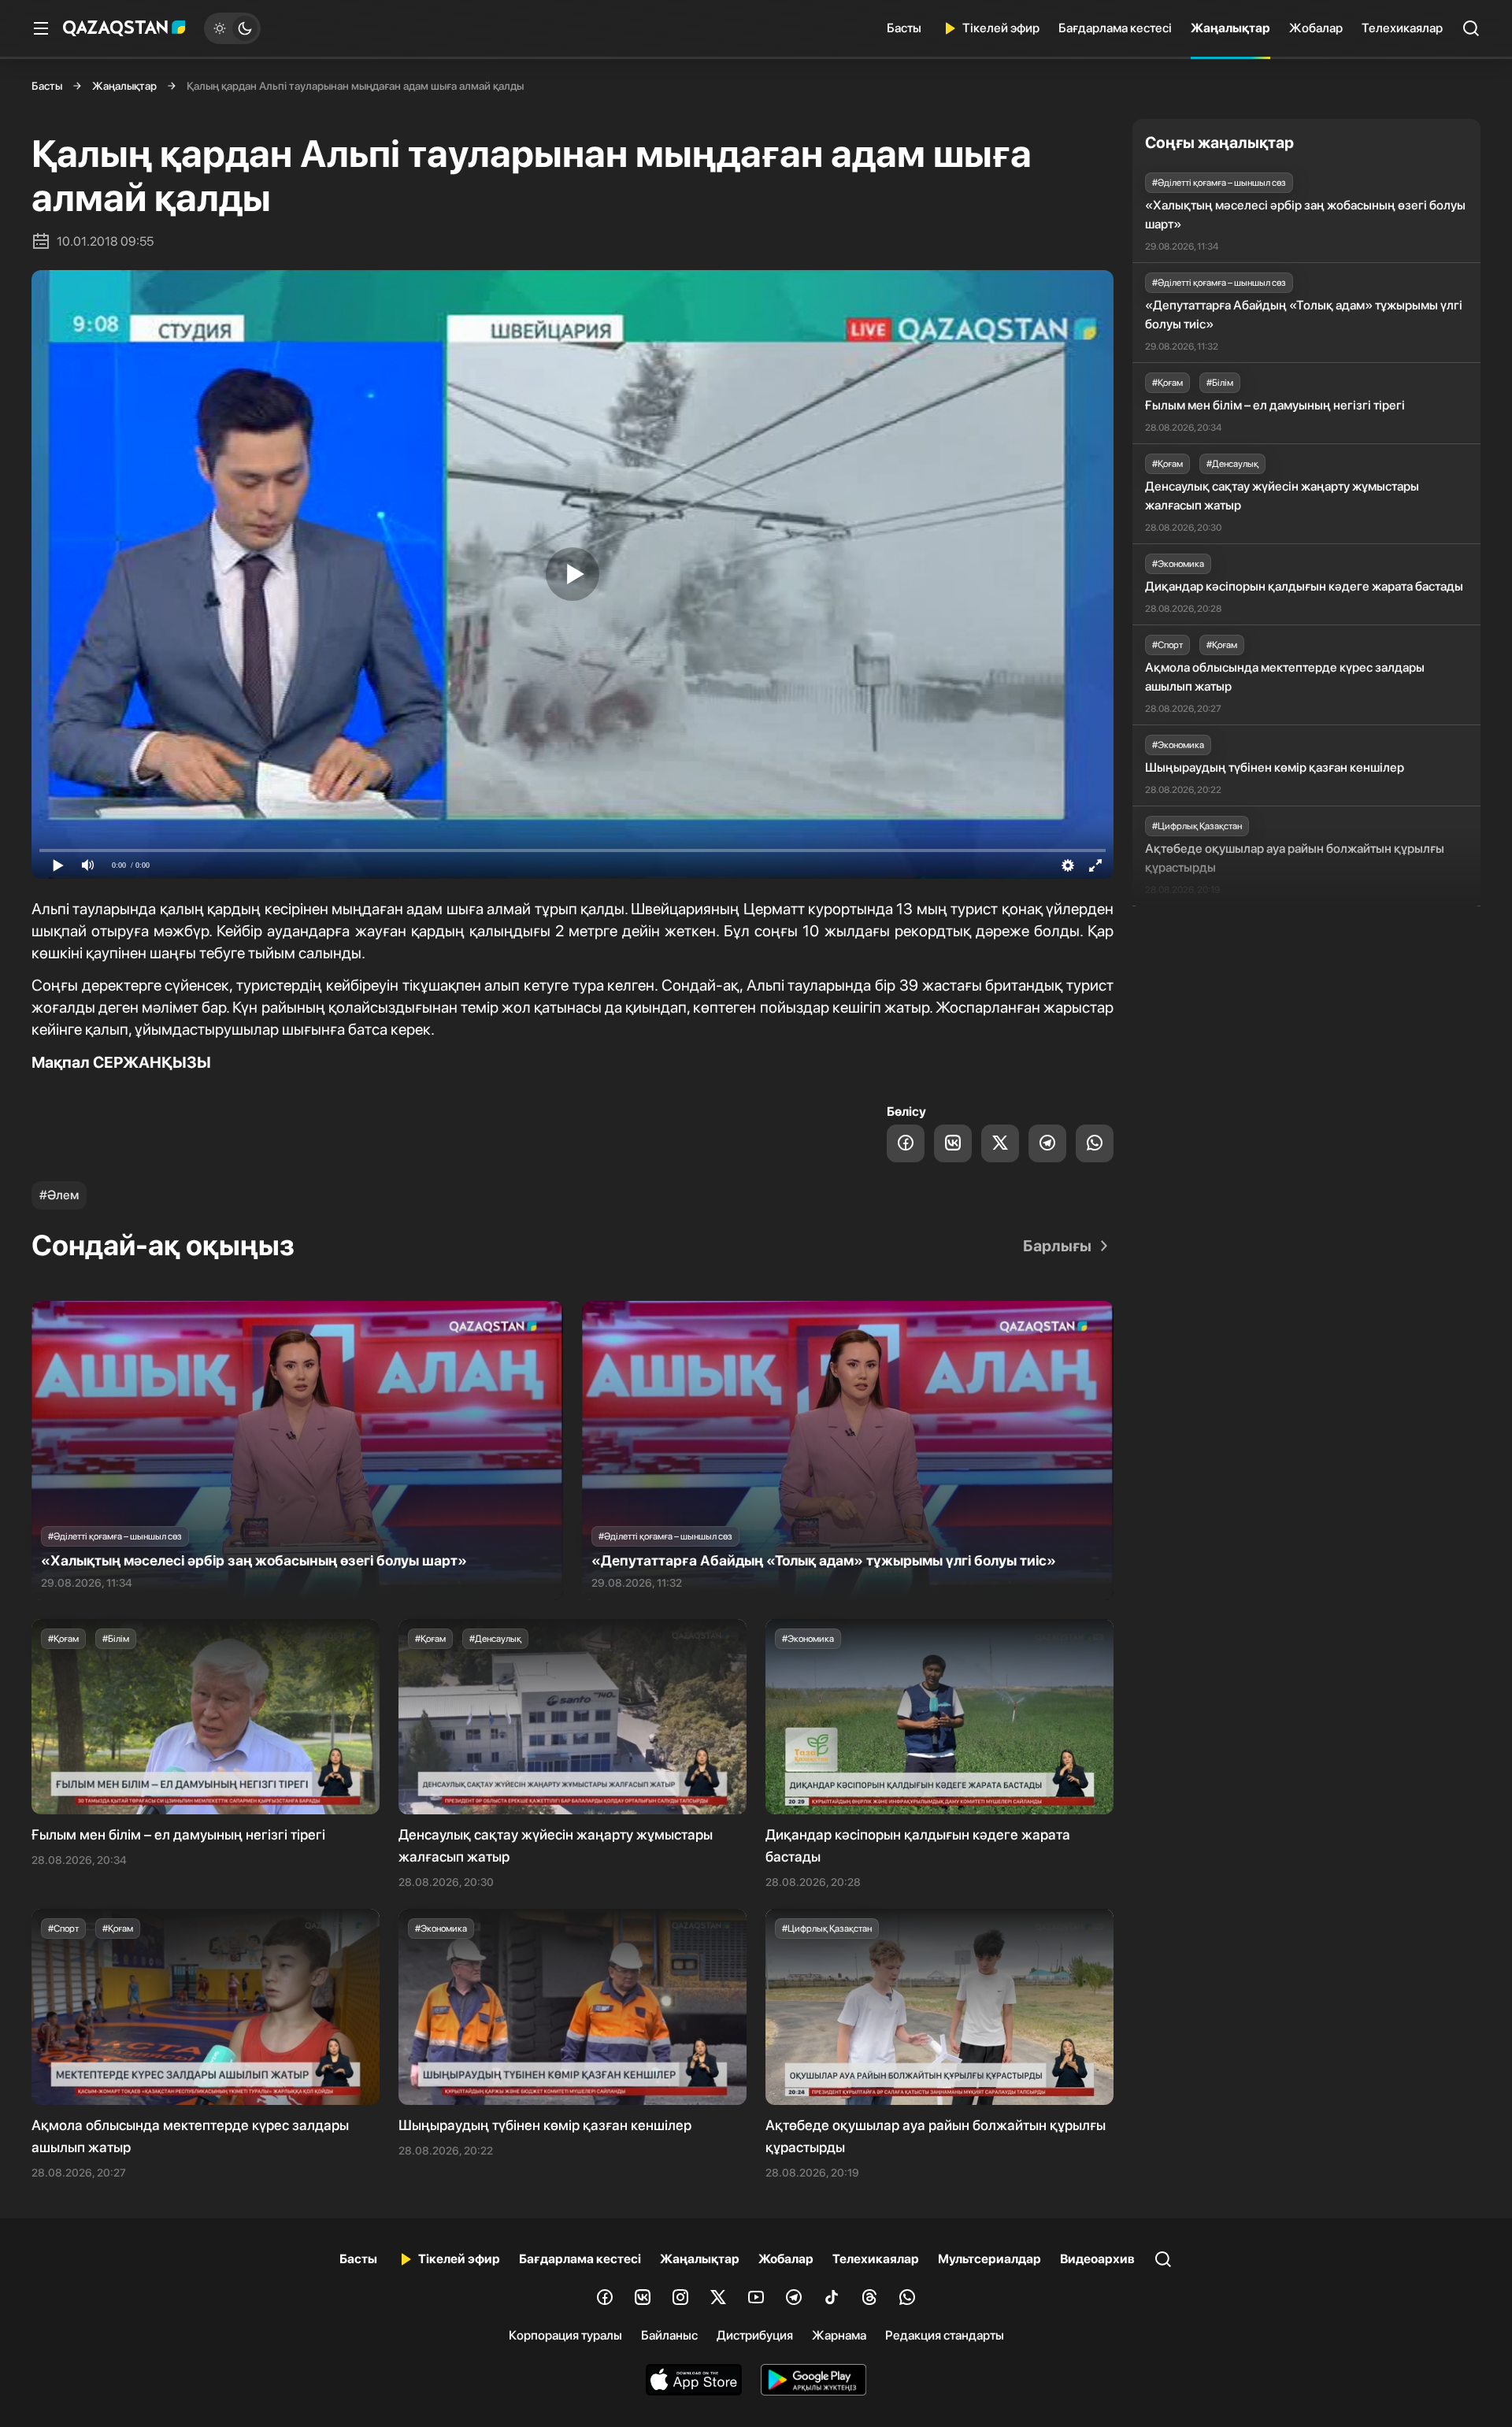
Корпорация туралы (565, 2335)
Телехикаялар (1402, 28)
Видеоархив (1097, 2259)
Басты (904, 28)
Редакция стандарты (945, 2335)
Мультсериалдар (989, 2259)
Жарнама (839, 2335)
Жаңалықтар (1230, 28)
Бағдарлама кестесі (1115, 28)
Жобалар (1316, 28)
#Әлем (59, 1195)
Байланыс (669, 2335)
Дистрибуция (755, 2335)
